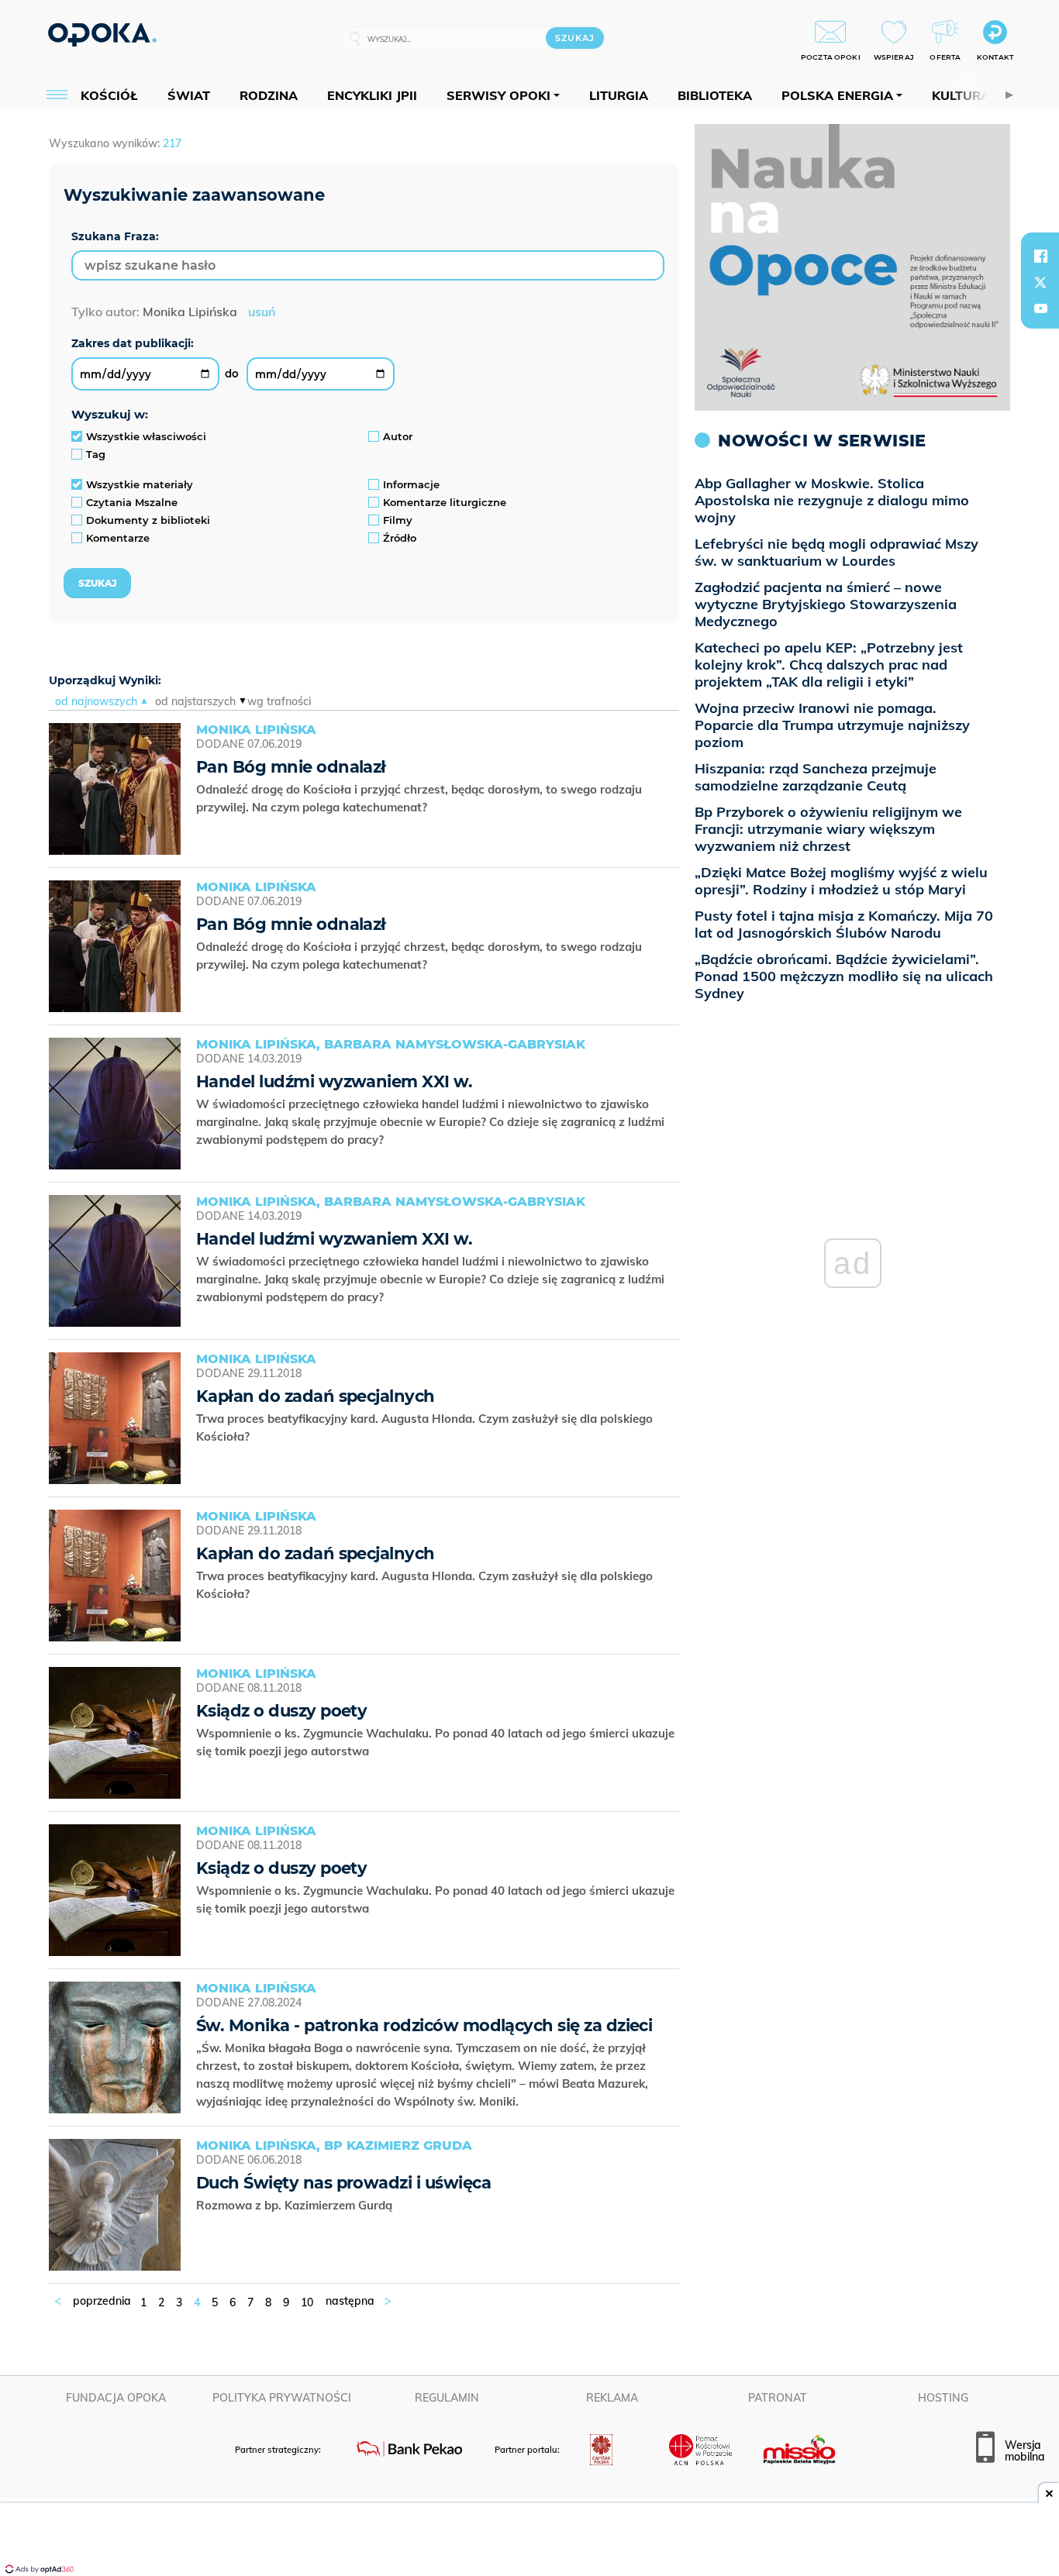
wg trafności (279, 701)
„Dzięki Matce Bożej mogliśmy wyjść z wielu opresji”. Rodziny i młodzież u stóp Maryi (841, 881)
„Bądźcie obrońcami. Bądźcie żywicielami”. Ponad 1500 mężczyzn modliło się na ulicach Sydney (844, 976)
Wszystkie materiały (140, 484)
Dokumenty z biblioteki (148, 520)
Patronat (778, 2398)
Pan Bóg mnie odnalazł (291, 767)
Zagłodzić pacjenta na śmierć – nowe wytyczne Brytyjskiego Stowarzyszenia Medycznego (826, 604)
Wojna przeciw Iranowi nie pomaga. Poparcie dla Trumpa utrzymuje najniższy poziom (832, 725)
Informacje (411, 484)
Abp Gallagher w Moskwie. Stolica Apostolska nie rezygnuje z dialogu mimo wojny (832, 500)
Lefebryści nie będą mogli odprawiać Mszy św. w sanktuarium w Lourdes (837, 552)
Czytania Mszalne (132, 502)
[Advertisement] (529, 2541)
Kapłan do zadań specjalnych (316, 1396)
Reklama (612, 2398)
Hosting (943, 2398)
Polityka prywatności (282, 2398)
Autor (398, 436)
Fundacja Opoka (116, 2398)
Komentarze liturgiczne (445, 502)
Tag (96, 454)
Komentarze (118, 538)
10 (307, 2302)
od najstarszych (195, 701)
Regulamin (447, 2398)
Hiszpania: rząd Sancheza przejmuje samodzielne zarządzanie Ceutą (816, 777)
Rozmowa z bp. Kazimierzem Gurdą (296, 2205)
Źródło (400, 538)
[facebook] (1040, 256)
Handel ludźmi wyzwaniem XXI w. (334, 1081)
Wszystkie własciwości (146, 436)
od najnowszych (96, 701)
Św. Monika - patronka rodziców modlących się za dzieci (424, 2025)
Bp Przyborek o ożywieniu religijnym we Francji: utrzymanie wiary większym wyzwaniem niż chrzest (828, 829)
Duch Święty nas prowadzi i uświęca (343, 2183)
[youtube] (1040, 308)
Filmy (398, 520)
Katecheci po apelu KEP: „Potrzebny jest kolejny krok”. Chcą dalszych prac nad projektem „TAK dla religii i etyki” (829, 665)
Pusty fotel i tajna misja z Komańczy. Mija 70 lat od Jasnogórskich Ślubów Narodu (844, 924)
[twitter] (1040, 282)
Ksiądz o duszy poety (281, 1711)
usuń (262, 312)
